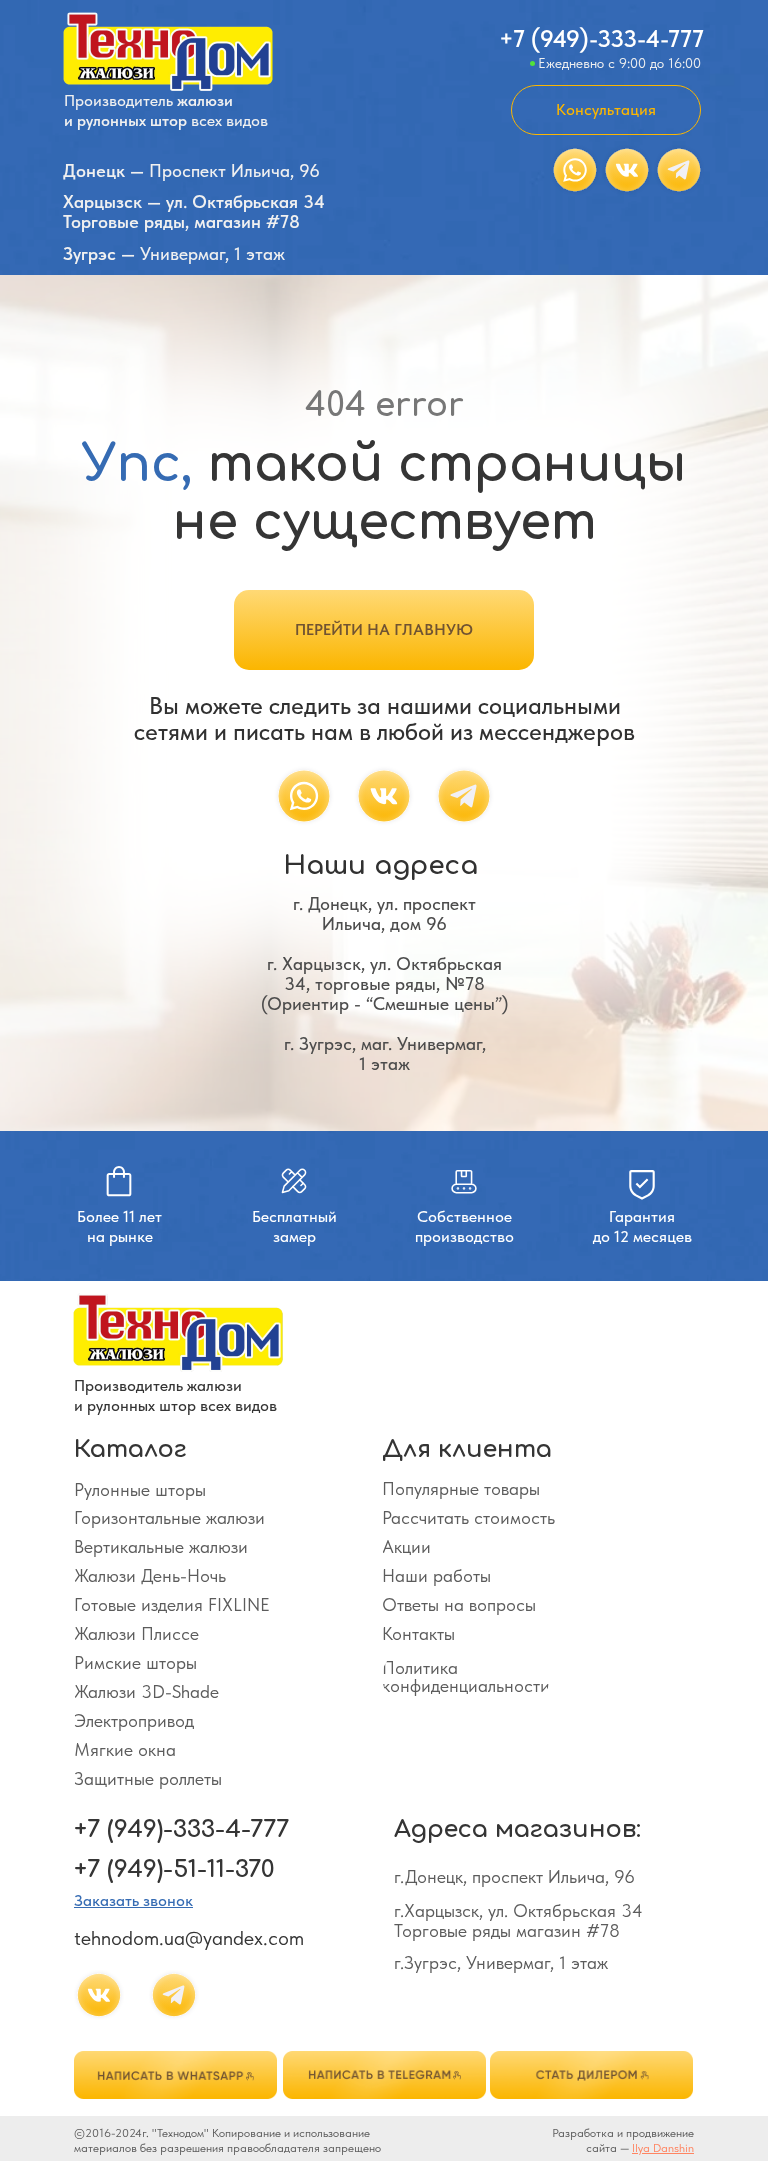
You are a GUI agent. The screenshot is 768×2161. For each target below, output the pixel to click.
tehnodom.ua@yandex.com (189, 1938)
